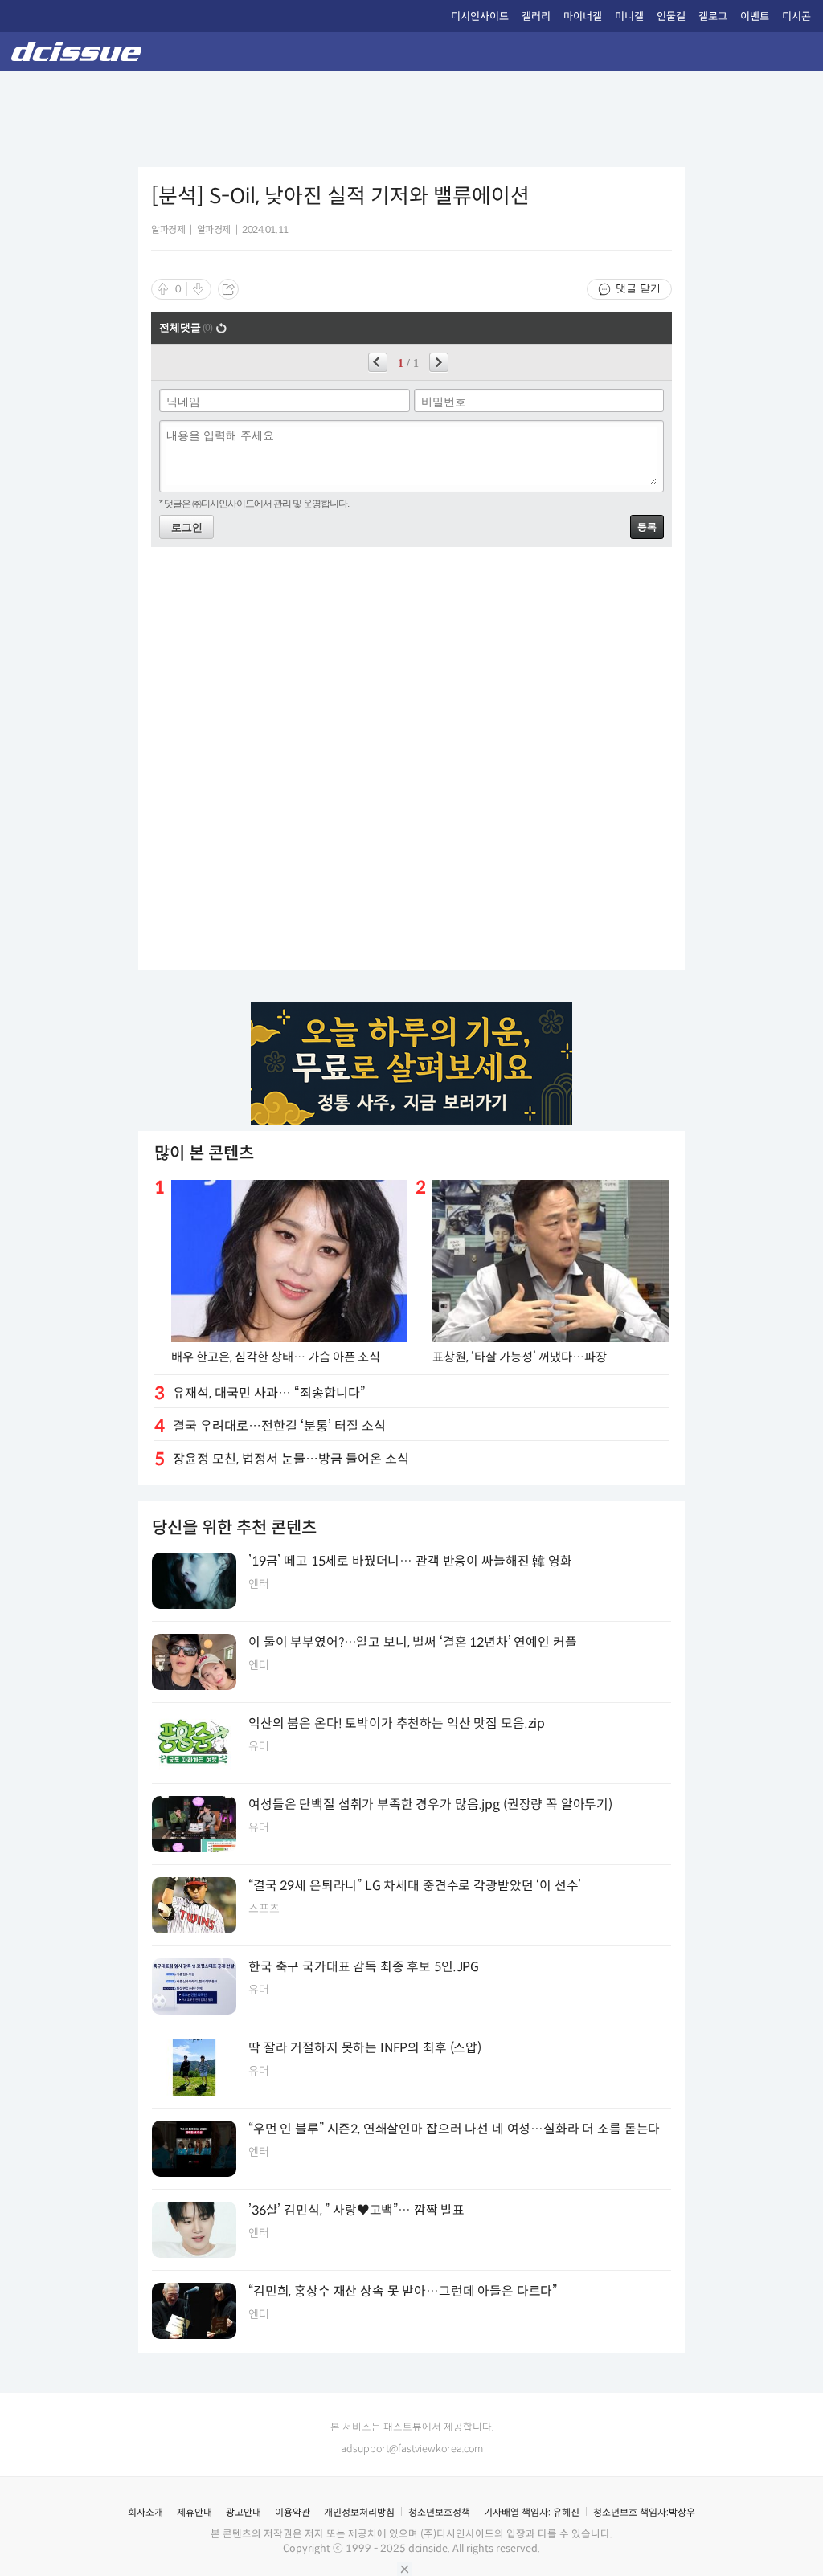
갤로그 (713, 16)
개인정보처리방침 (359, 2512)
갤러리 (536, 16)
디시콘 (796, 16)
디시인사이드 (480, 16)
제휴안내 (194, 2512)
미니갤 (629, 16)
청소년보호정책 (439, 2512)
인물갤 (671, 16)
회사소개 (145, 2512)
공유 (228, 289)
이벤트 (755, 16)
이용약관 (293, 2512)
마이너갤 (583, 16)
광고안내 (244, 2512)
